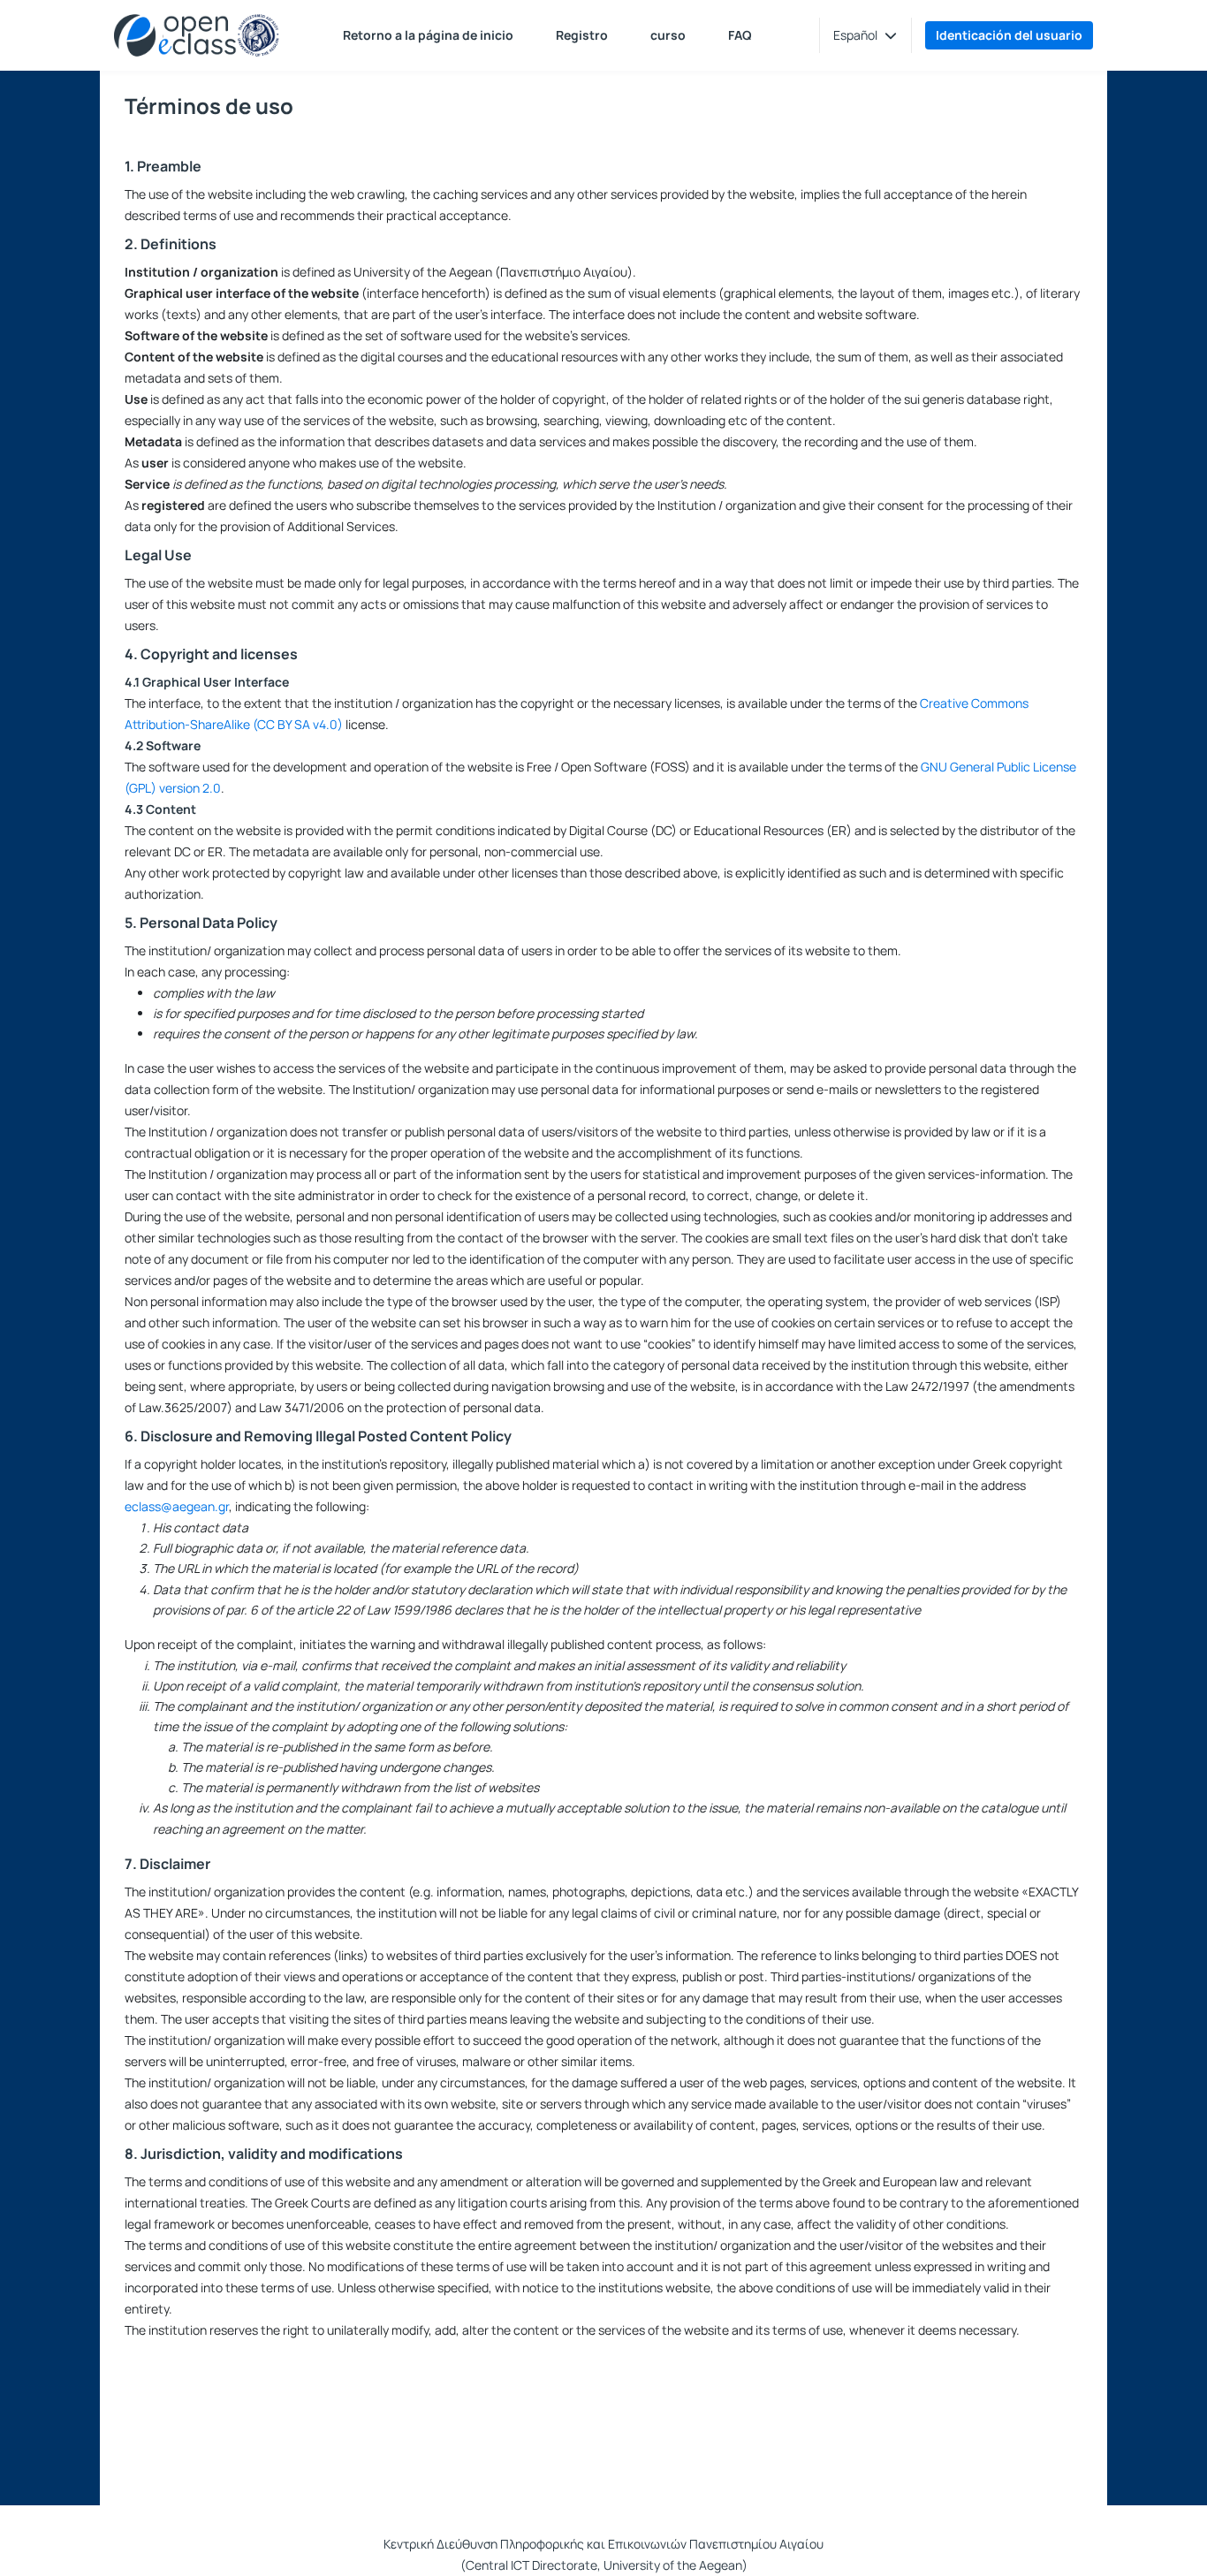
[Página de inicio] (197, 35)
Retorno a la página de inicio (428, 35)
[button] (865, 35)
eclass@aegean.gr (177, 1506)
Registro (582, 35)
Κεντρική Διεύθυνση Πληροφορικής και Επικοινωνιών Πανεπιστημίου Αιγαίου (603, 2544)
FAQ (740, 35)
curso (668, 35)
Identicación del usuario (1009, 35)
